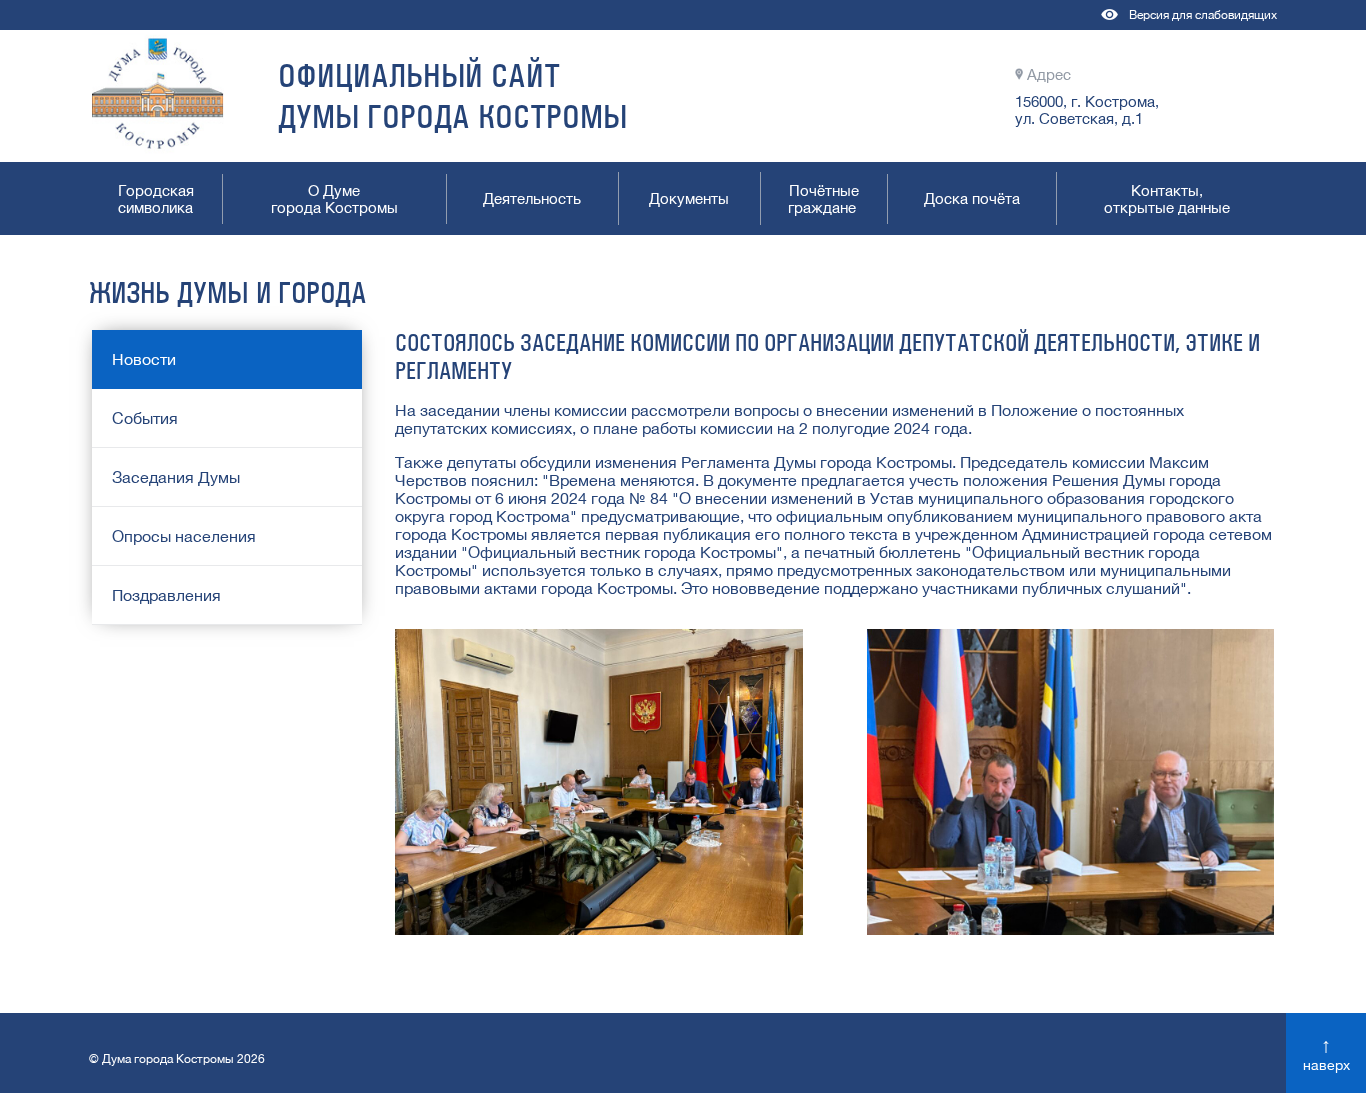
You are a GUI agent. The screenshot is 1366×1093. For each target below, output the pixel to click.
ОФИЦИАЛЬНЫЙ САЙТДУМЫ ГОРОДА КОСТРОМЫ (452, 96)
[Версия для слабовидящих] (1110, 24)
